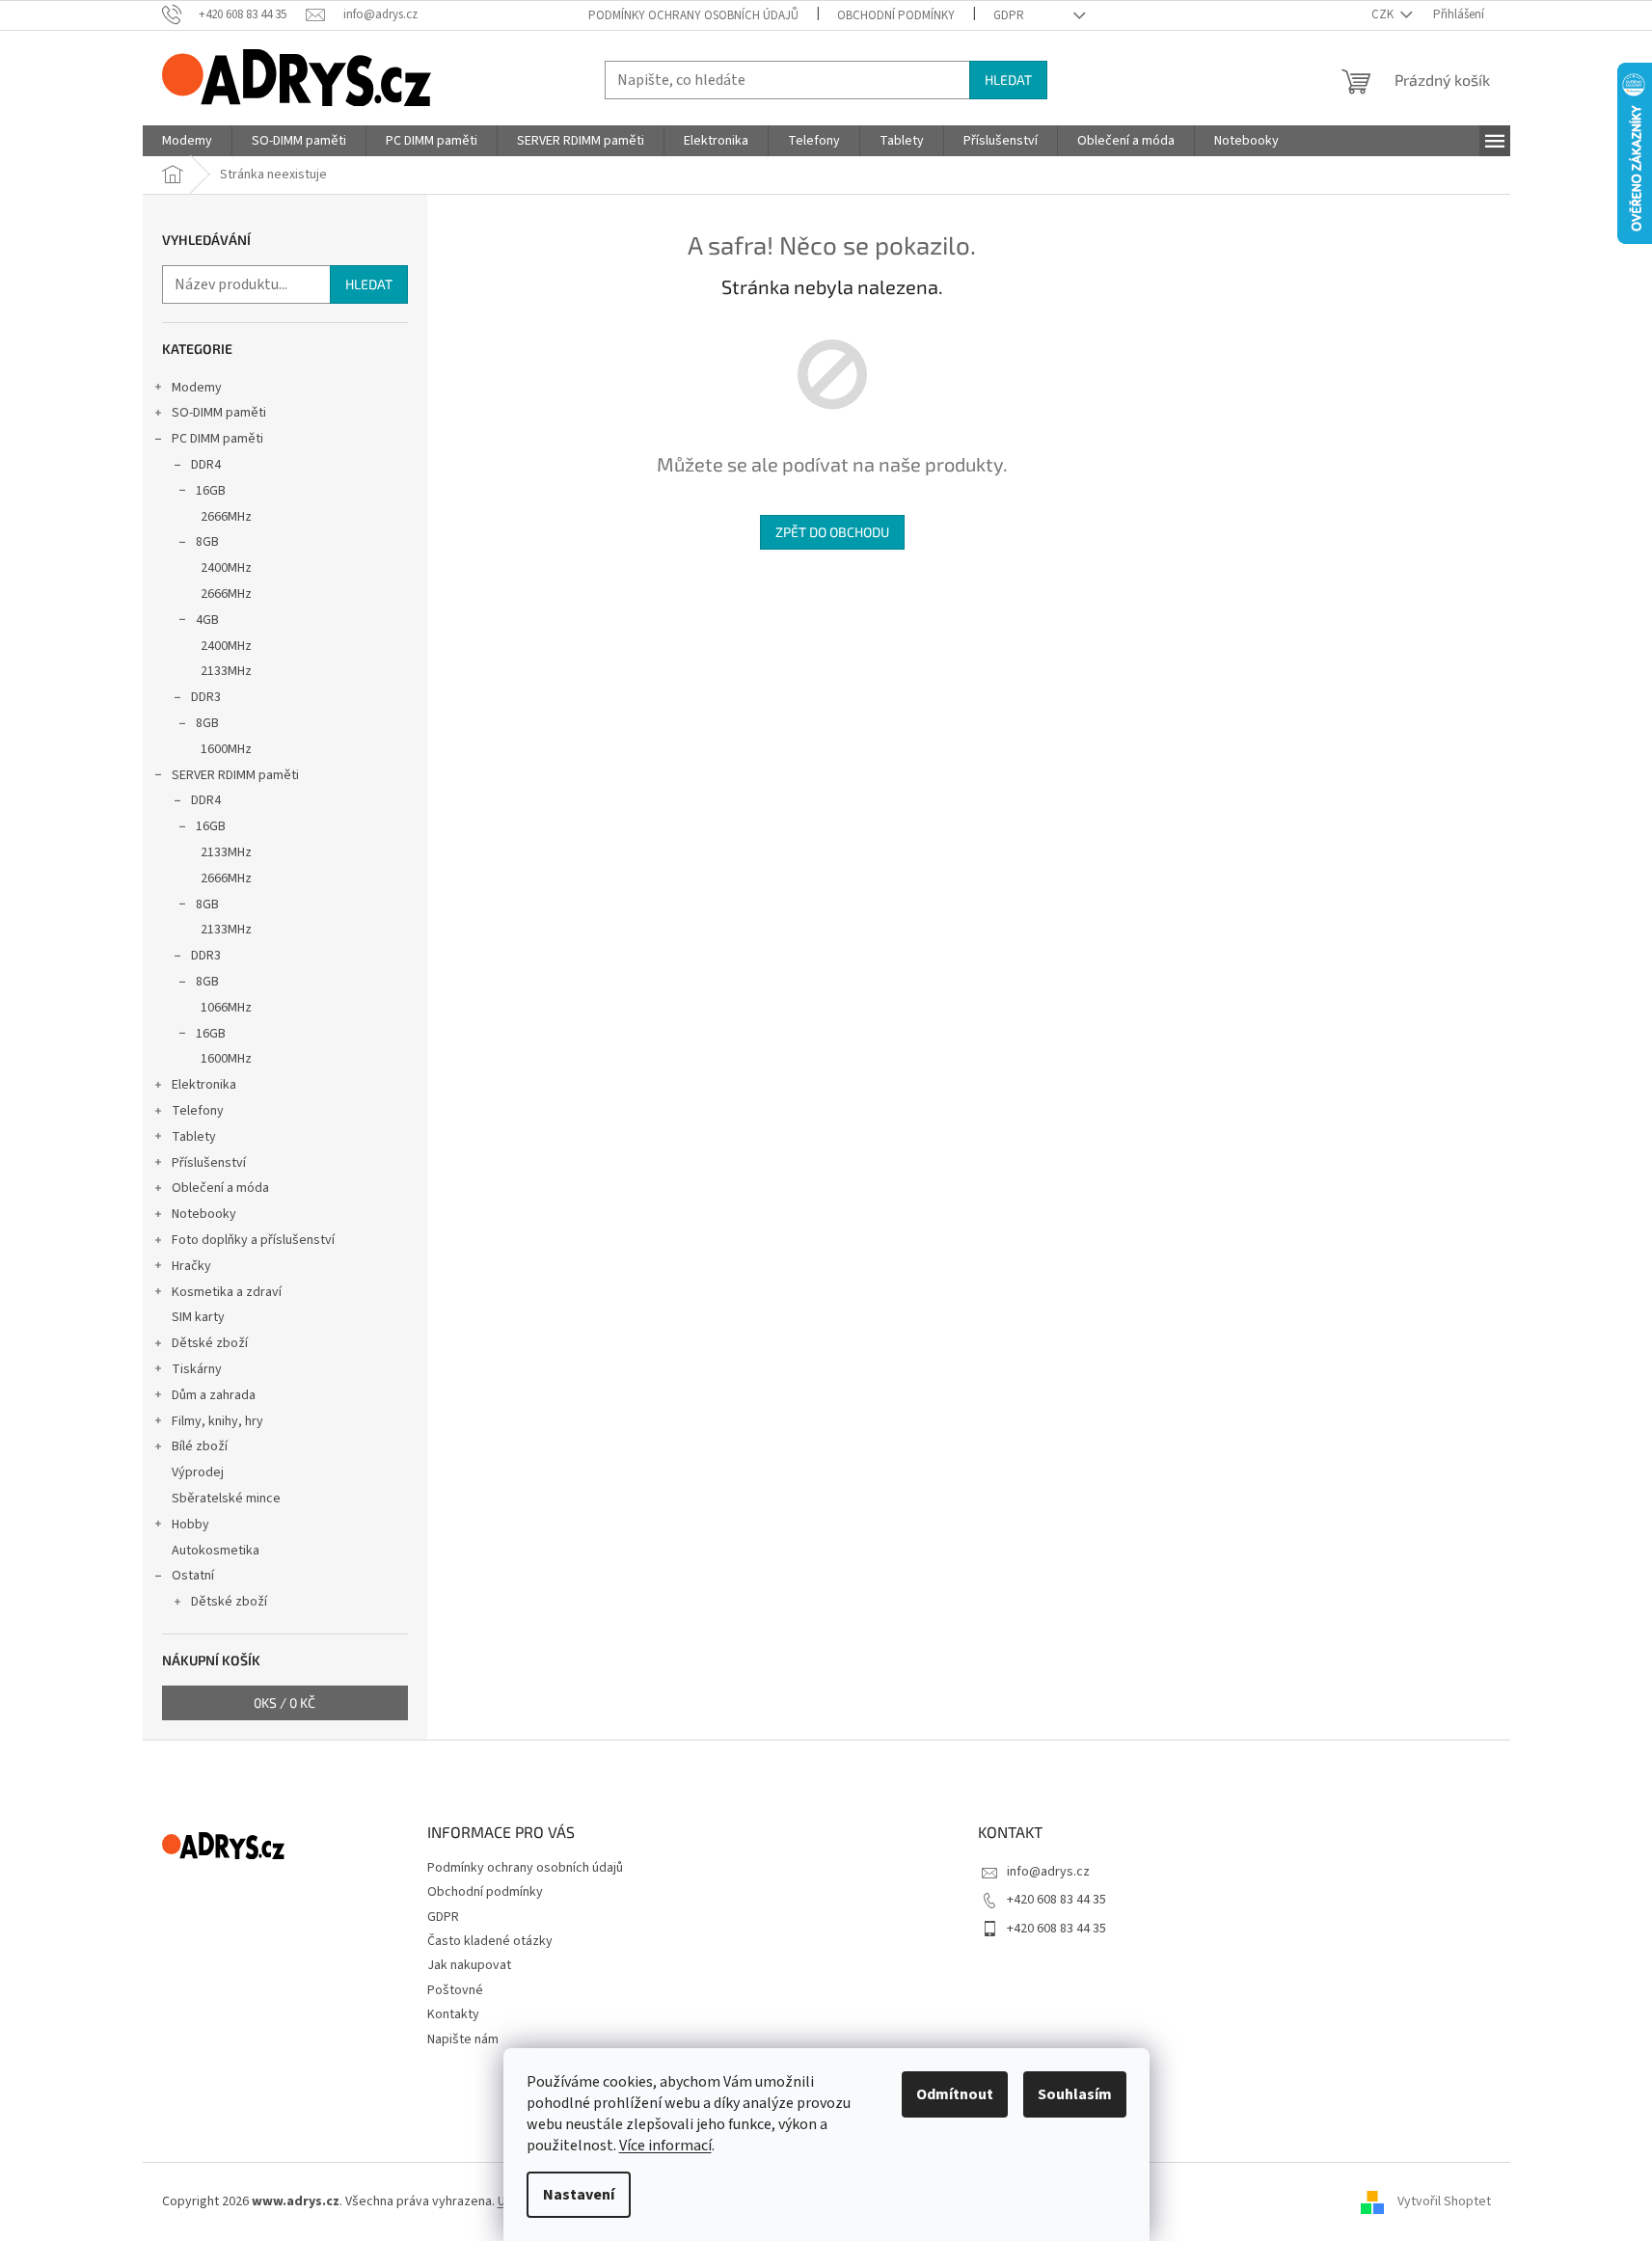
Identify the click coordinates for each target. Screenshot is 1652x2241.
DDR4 (206, 465)
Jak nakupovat (469, 1965)
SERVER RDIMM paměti (235, 775)
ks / (284, 1702)
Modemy (197, 388)
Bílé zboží (200, 1446)
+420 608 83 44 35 (1056, 1900)
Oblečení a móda (220, 1188)
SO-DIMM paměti (219, 413)
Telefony (198, 1111)
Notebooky (204, 1214)
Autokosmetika (216, 1551)
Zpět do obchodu (832, 532)
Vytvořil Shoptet (1444, 2201)
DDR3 (206, 697)
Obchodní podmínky (896, 15)
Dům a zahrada (214, 1395)
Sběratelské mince (226, 1498)
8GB (207, 542)
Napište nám (463, 2039)
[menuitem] (187, 141)
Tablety (194, 1137)
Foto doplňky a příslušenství (253, 1240)
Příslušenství (209, 1163)
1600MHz (226, 749)
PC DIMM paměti (217, 439)
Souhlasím (1075, 2094)
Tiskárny (197, 1369)
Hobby (190, 1525)
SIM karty (198, 1317)
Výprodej (198, 1472)
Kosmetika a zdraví (227, 1292)
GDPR (1009, 15)
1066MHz (226, 1008)
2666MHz (226, 517)
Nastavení (579, 2195)
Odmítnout (955, 2094)
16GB (211, 491)
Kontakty (453, 2014)
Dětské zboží (210, 1343)
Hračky (191, 1266)
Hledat (1008, 80)
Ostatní (193, 1576)
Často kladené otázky (490, 1941)
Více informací (665, 2146)
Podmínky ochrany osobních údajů (693, 15)
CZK (1384, 14)
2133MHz (226, 671)
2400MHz (226, 568)
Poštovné (455, 1990)
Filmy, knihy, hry (217, 1421)
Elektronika (204, 1085)
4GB (207, 620)
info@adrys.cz (1048, 1872)
